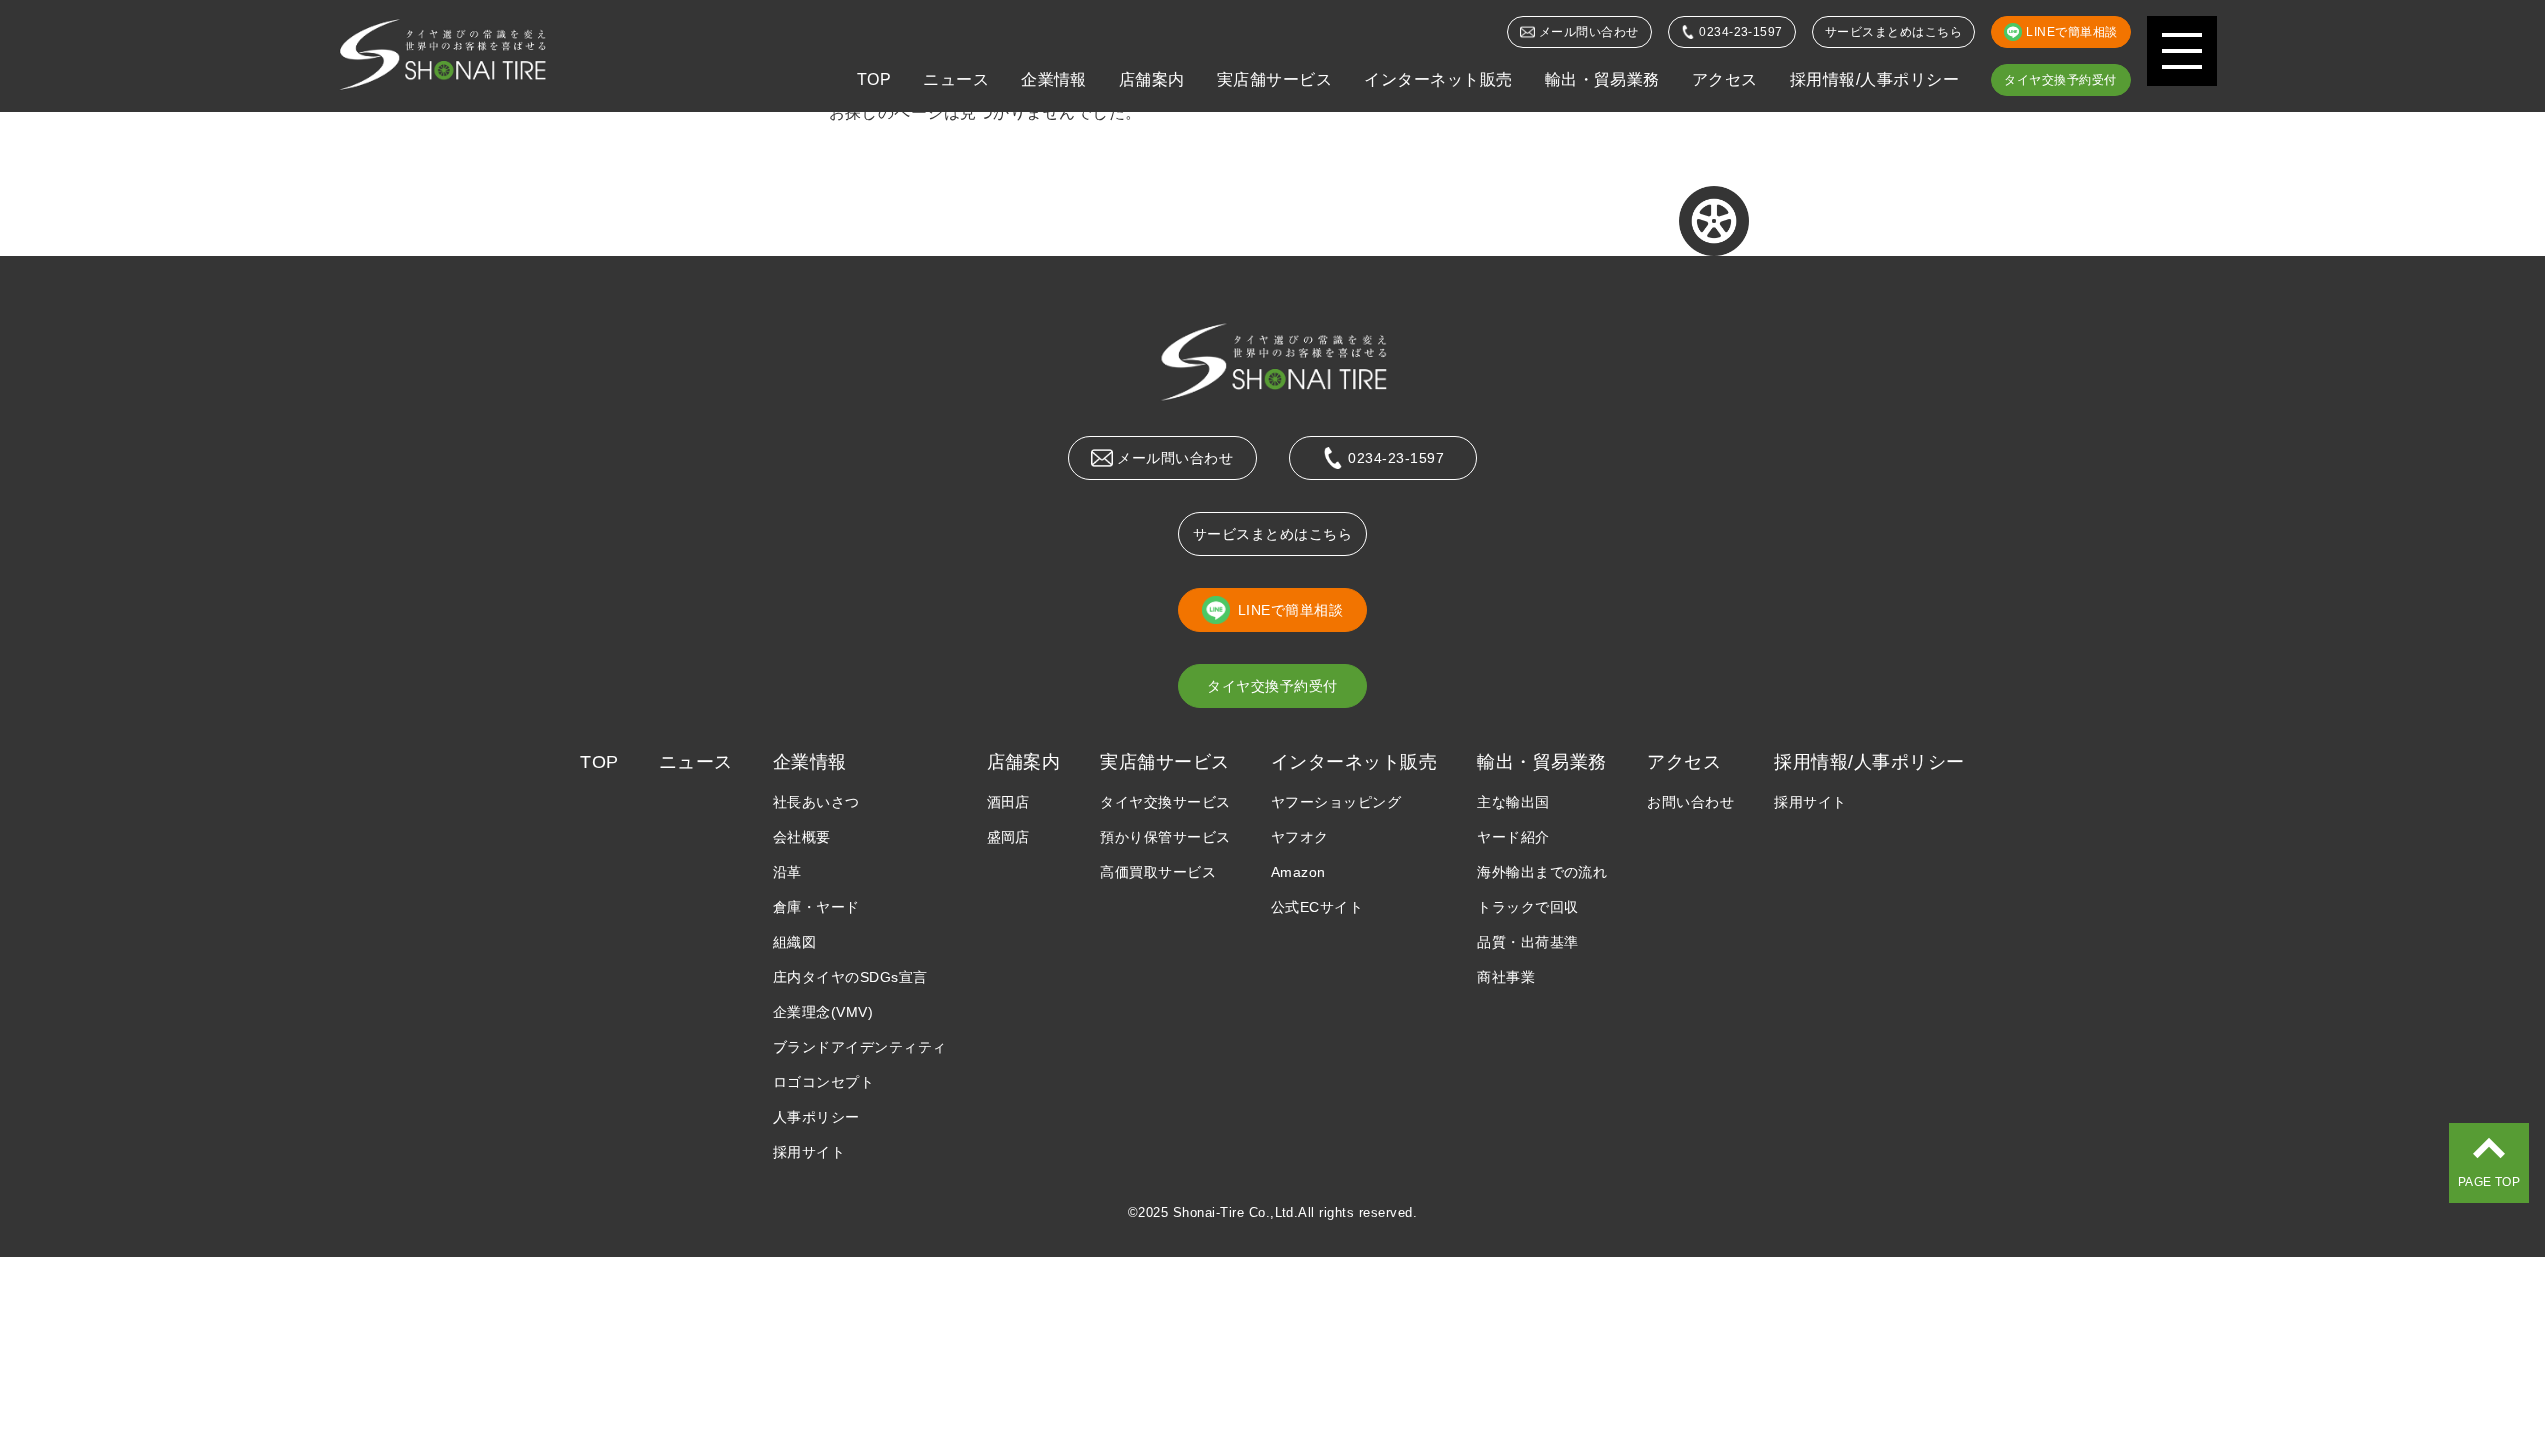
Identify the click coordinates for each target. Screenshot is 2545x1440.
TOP (874, 79)
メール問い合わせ (1589, 32)
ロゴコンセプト (823, 1082)
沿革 (787, 872)
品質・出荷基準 (1527, 942)
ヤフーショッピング (1336, 802)
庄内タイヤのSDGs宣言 (850, 977)
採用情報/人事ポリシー (1874, 79)
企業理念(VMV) (823, 1012)
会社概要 (802, 837)
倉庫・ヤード (816, 907)
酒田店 (1008, 802)
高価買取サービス (1158, 872)
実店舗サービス (1274, 79)
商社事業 (1506, 977)
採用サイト (809, 1152)
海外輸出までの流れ (1542, 872)
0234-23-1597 (1741, 32)
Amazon (1298, 872)
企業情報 (1054, 79)
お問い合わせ (1690, 802)
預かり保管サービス (1165, 837)
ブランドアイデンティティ (860, 1047)
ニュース (956, 79)
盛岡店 (1008, 837)
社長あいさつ (816, 802)
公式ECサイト (1317, 907)
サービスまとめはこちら (1893, 32)
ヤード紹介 (1513, 837)
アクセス (1725, 79)
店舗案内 (1152, 79)
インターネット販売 (1438, 79)
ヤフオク (1300, 837)
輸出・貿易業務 (1602, 79)
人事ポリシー (816, 1117)
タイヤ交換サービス (1165, 802)
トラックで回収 (1527, 907)
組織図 (794, 942)
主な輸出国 (1513, 802)
